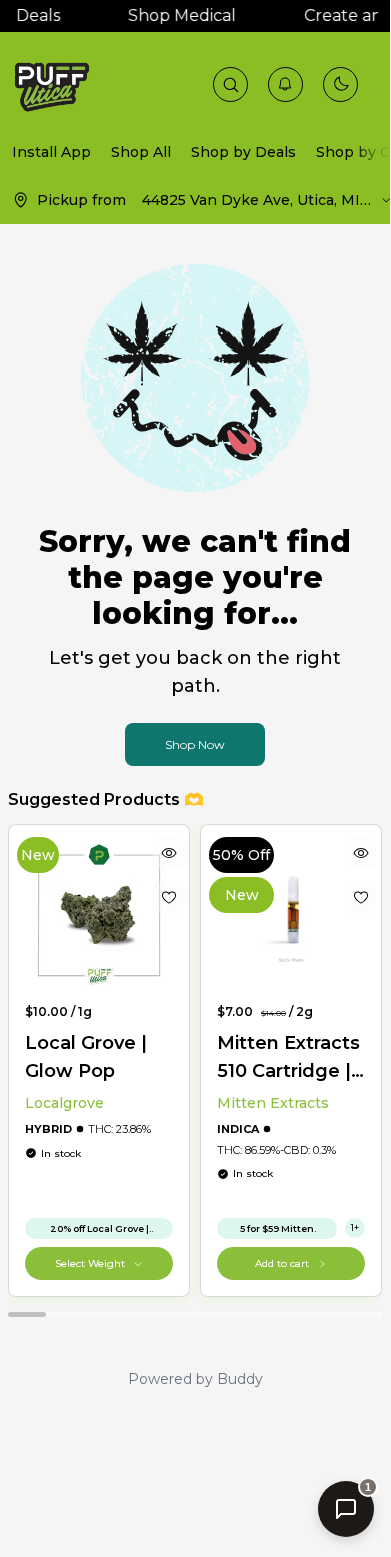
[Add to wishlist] (169, 897)
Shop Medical (179, 15)
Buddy (240, 1379)
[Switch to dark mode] (341, 84)
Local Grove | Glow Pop (86, 1057)
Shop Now (195, 744)
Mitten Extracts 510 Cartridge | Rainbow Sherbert (288, 1058)
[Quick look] (169, 853)
